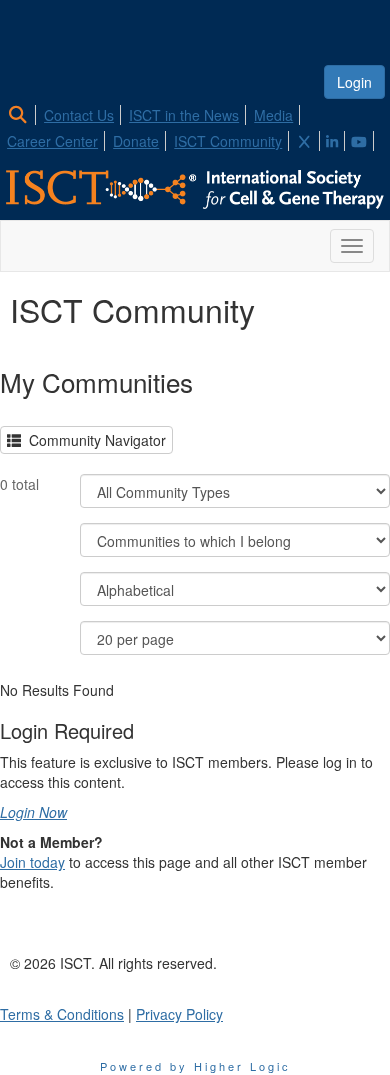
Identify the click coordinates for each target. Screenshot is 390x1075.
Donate (136, 141)
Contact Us (79, 115)
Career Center (52, 141)
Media (273, 115)
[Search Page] (20, 115)
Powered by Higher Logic (195, 1066)
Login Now (33, 812)
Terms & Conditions (62, 1014)
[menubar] (195, 125)
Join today (32, 862)
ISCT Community (228, 141)
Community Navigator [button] (93, 440)
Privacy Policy (179, 1014)
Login (354, 82)
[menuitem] (23, 112)
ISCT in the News (184, 115)
